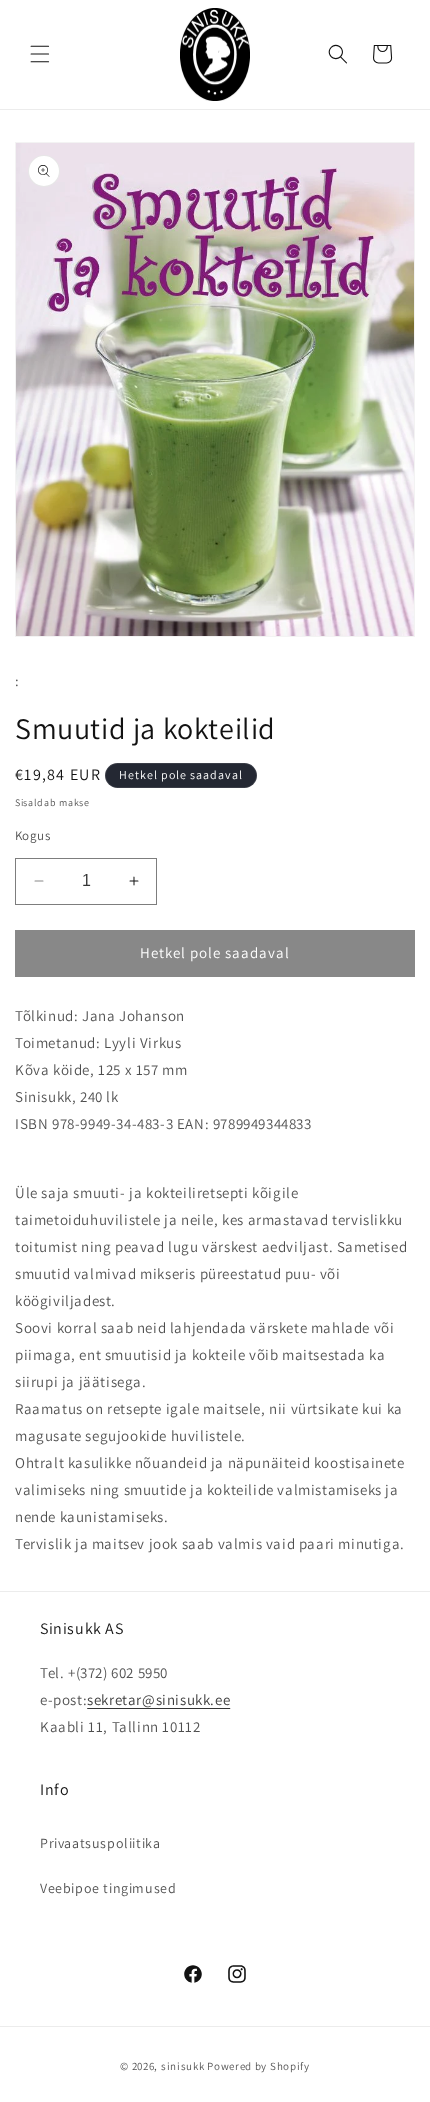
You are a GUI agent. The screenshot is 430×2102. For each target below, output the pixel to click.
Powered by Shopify (258, 2066)
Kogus (32, 835)
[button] (40, 54)
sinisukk (183, 2066)
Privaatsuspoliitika (100, 1843)
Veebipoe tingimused (108, 1888)
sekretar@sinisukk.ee (158, 1699)
